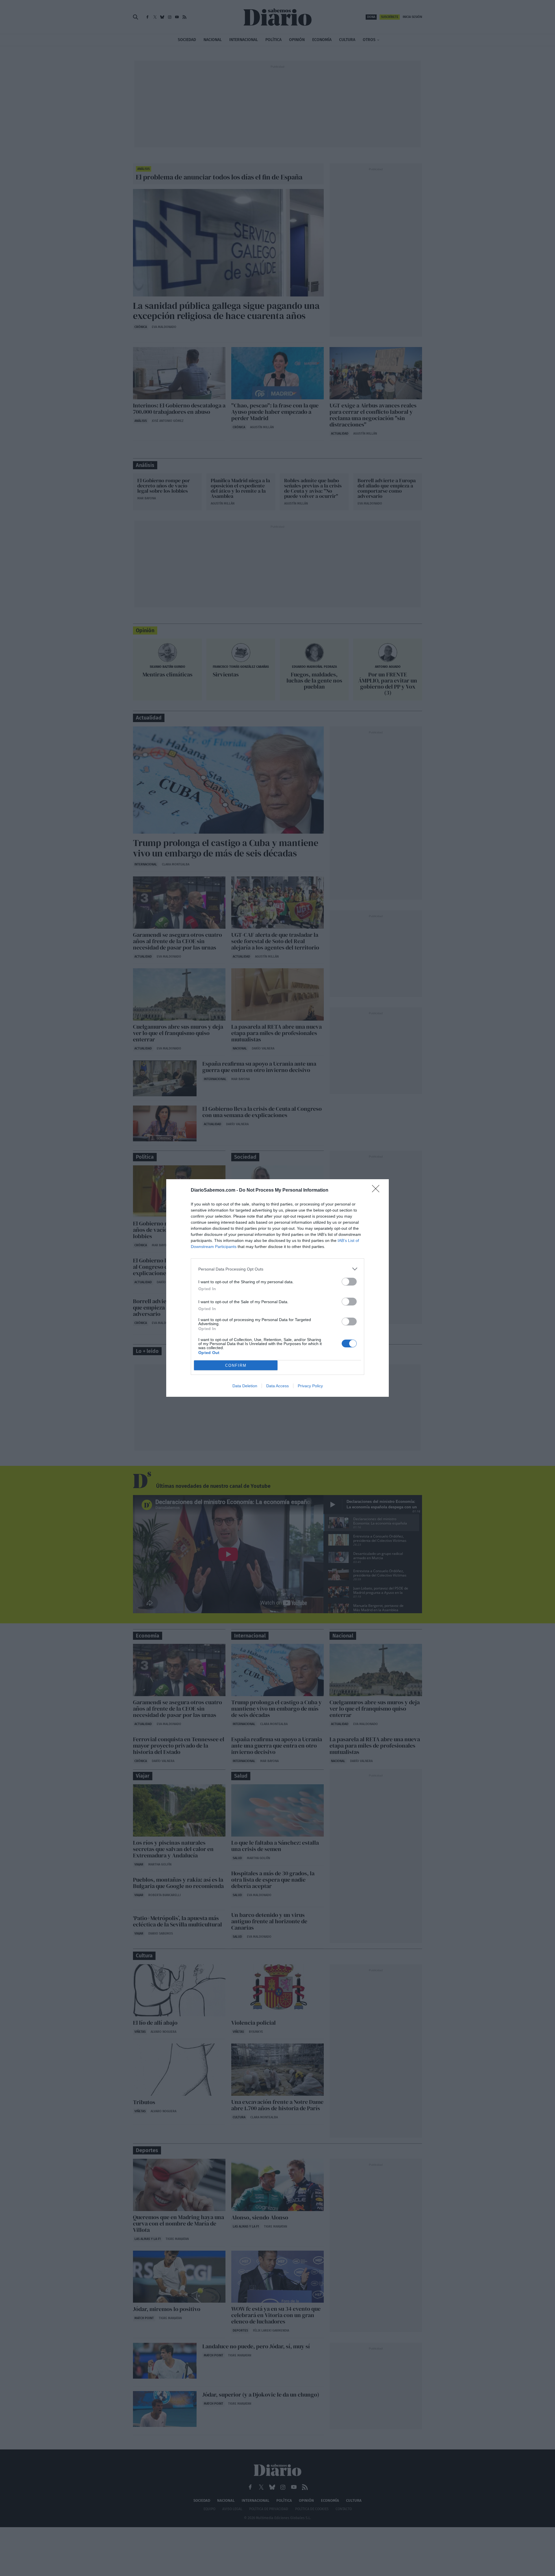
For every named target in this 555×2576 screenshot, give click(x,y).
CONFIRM (236, 1365)
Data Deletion (245, 1386)
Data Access (277, 1386)
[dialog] (277, 1288)
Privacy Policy (310, 1386)
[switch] (349, 1282)
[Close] (378, 1190)
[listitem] (277, 1269)
